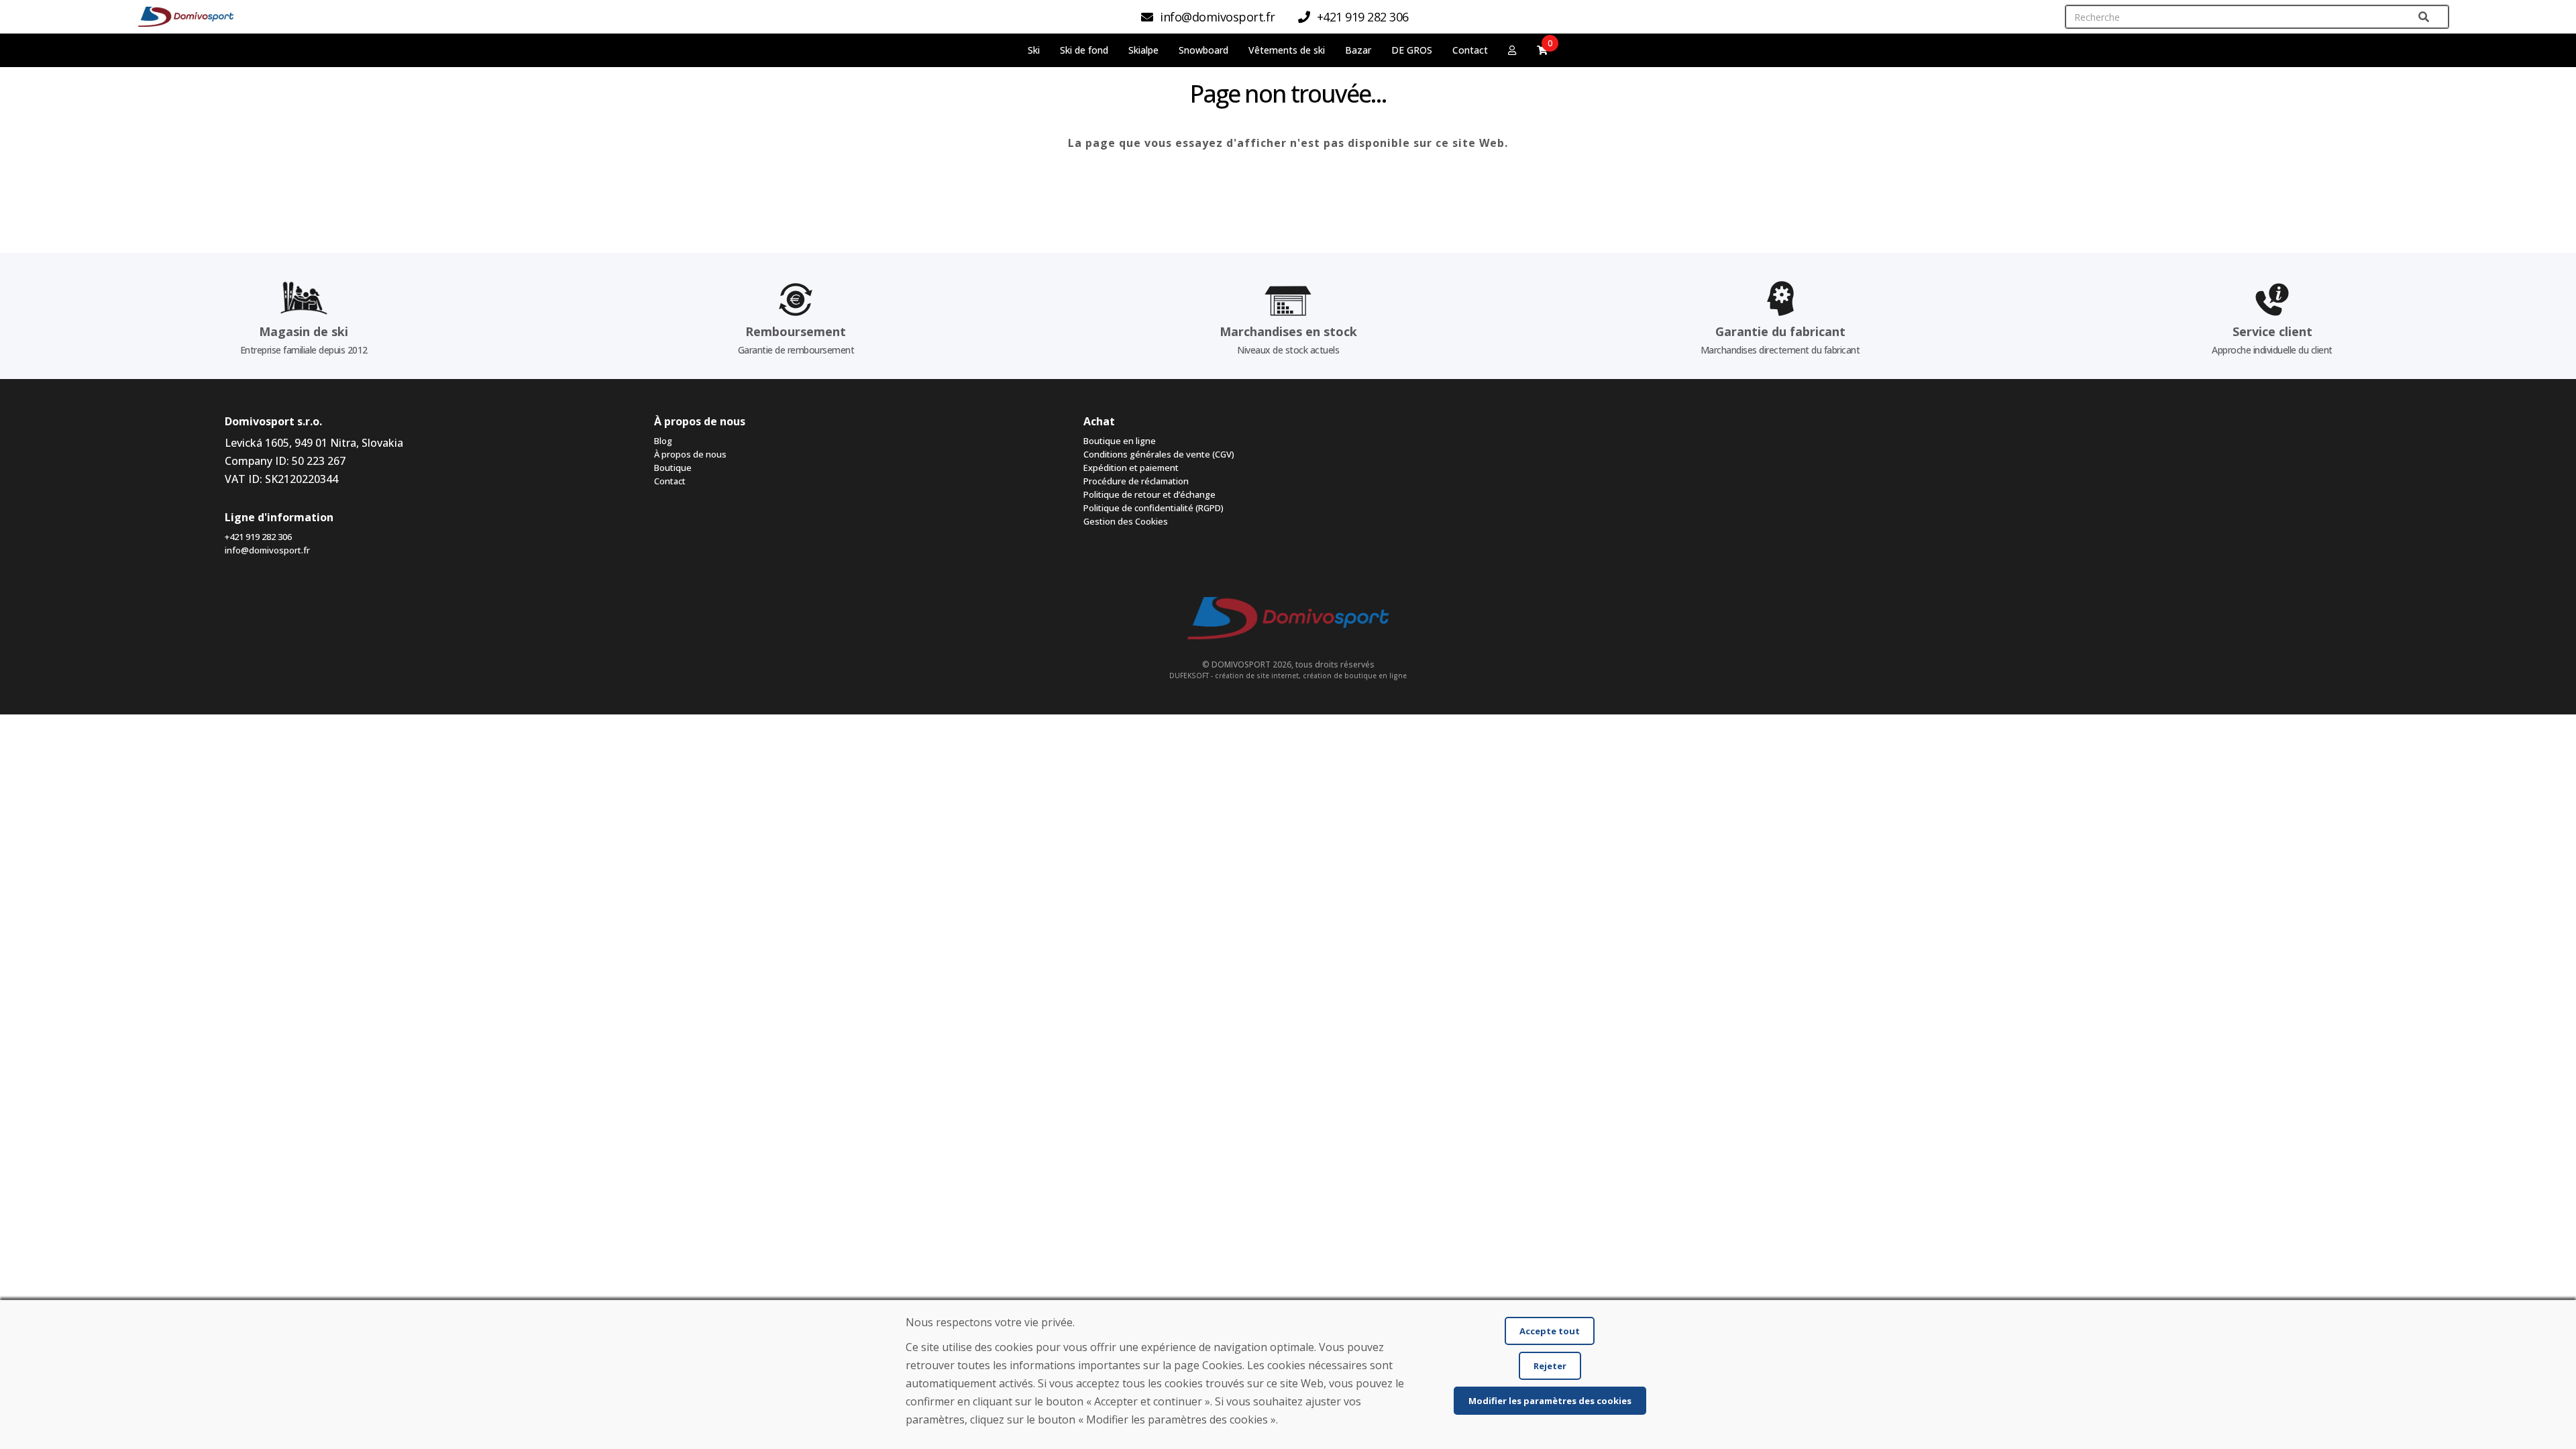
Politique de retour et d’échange (1149, 494)
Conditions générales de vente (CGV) (1159, 454)
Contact (1470, 50)
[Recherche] (2424, 17)
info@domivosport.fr (267, 550)
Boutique (673, 468)
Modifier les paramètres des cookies (1550, 1401)
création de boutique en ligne (1355, 676)
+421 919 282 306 (258, 537)
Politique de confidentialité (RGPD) (1153, 508)
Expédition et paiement (1131, 468)
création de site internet (1257, 676)
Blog (663, 441)
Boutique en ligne (1120, 441)
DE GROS (1412, 50)
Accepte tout (1550, 1331)
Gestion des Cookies (1126, 521)
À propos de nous (690, 454)
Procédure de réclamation (1136, 481)
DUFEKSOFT (1189, 676)
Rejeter (1550, 1366)
